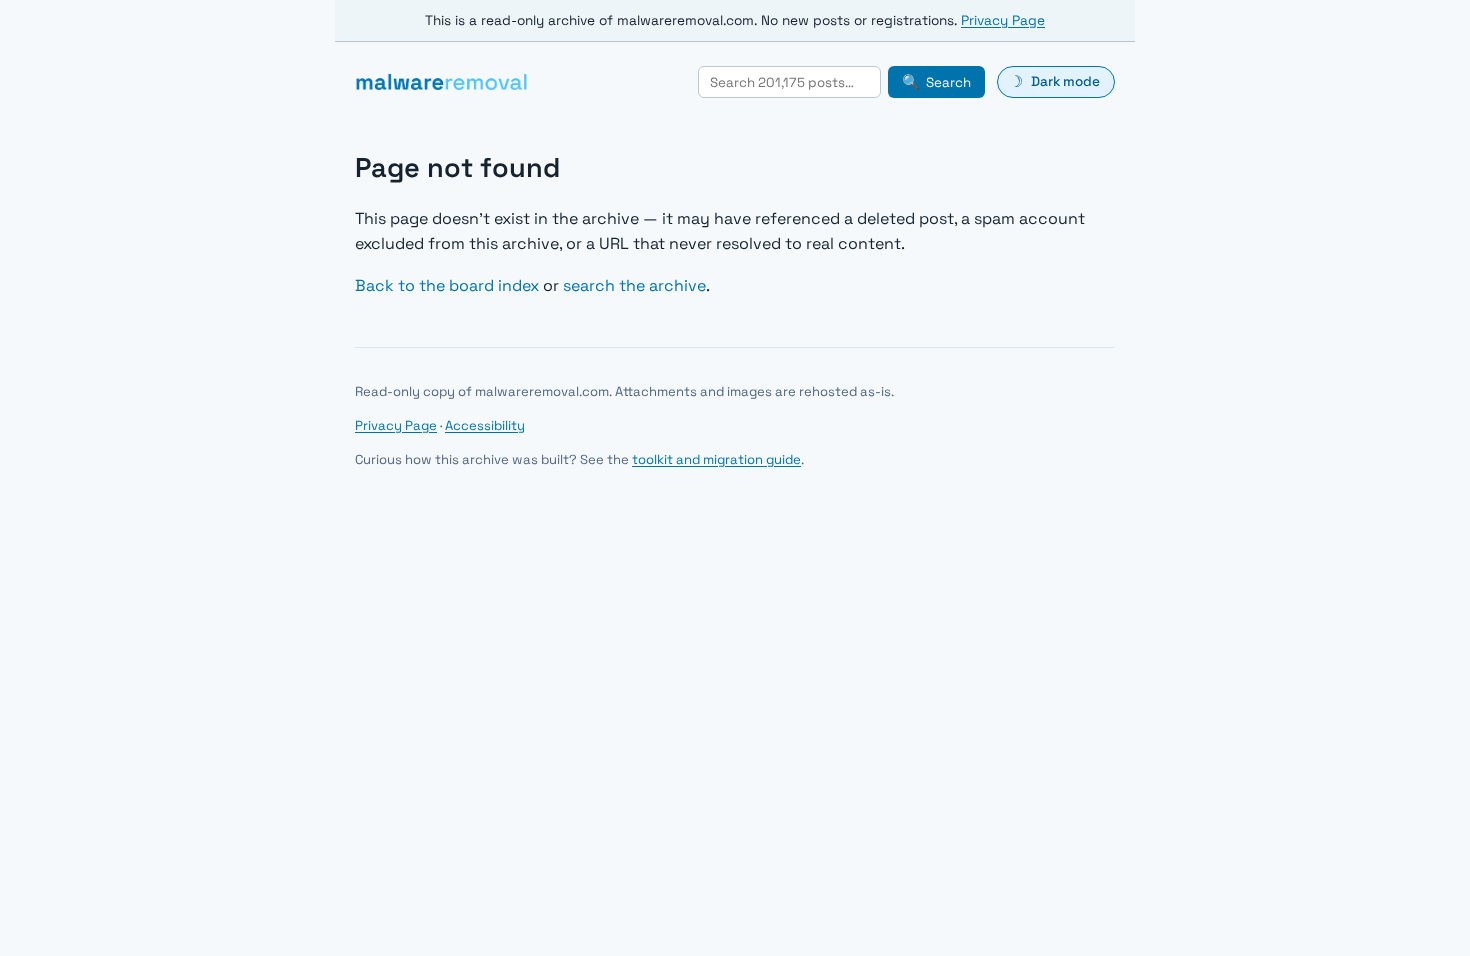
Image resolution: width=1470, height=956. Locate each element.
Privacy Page (1003, 20)
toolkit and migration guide (716, 459)
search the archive (634, 285)
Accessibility (485, 425)
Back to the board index (447, 285)
